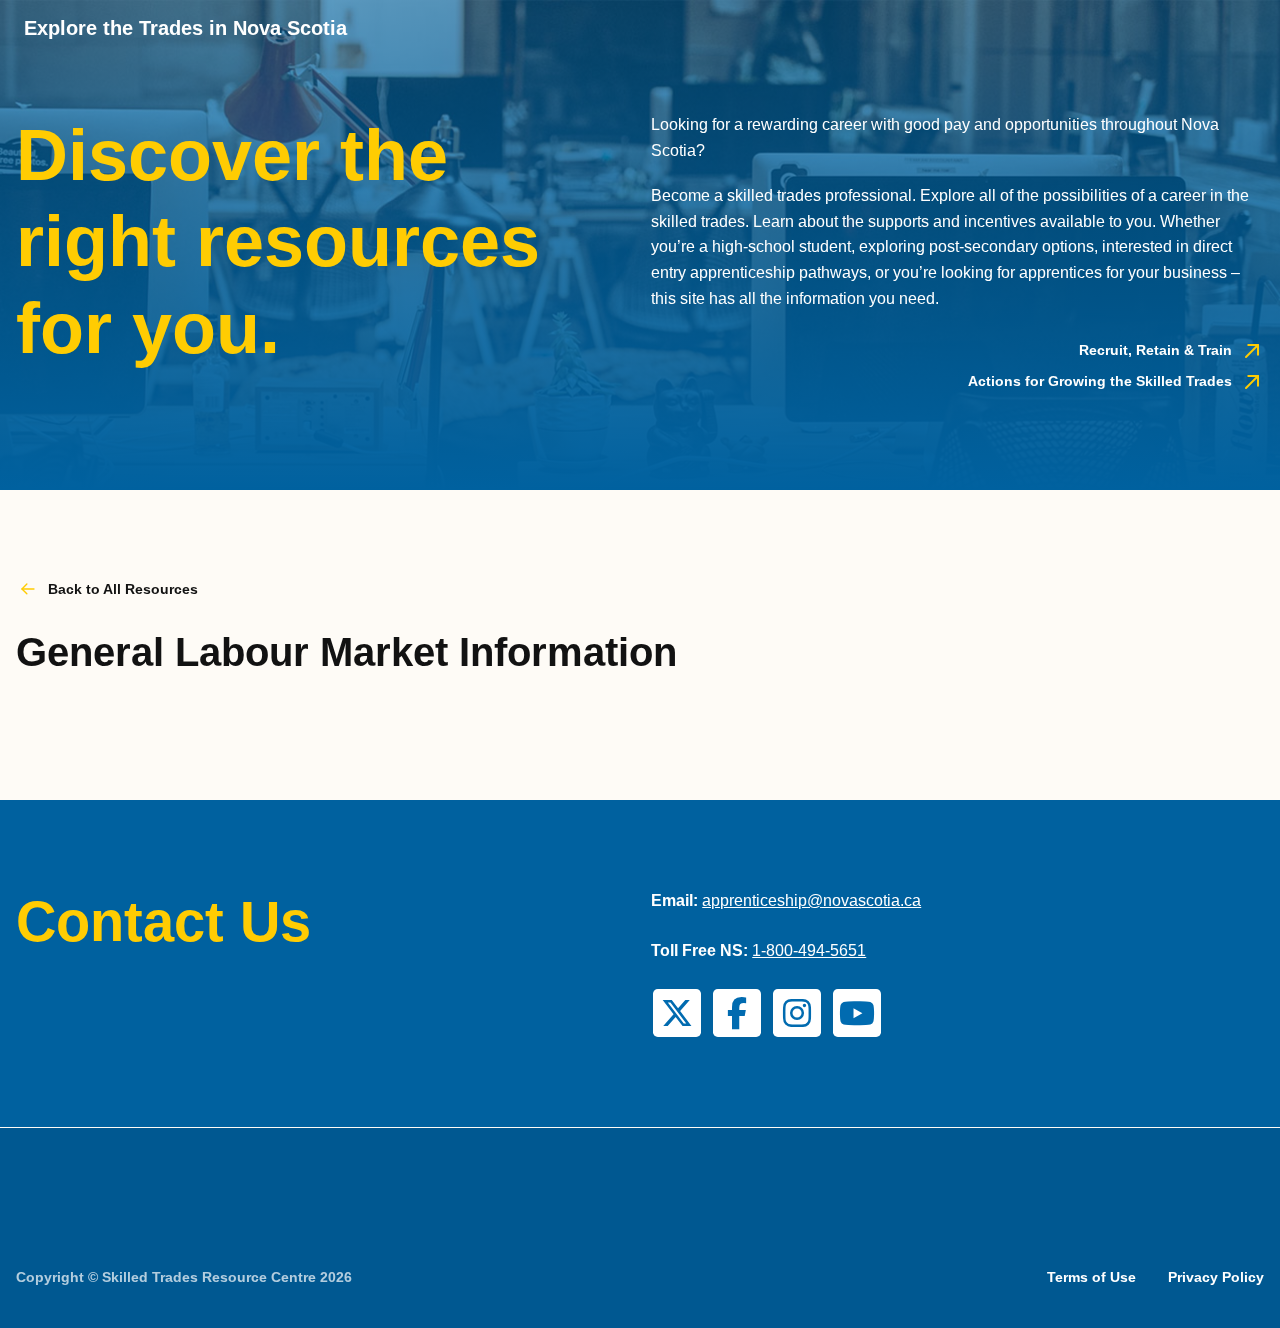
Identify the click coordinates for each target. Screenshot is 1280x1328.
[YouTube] (857, 1013)
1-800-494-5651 (809, 950)
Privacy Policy (1216, 1277)
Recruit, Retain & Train (1155, 350)
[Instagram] (797, 1013)
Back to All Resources (123, 589)
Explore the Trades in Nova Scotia (185, 28)
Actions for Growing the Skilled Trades (1100, 381)
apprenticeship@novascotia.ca (811, 900)
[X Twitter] (677, 1013)
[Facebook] (737, 1013)
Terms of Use (1091, 1277)
